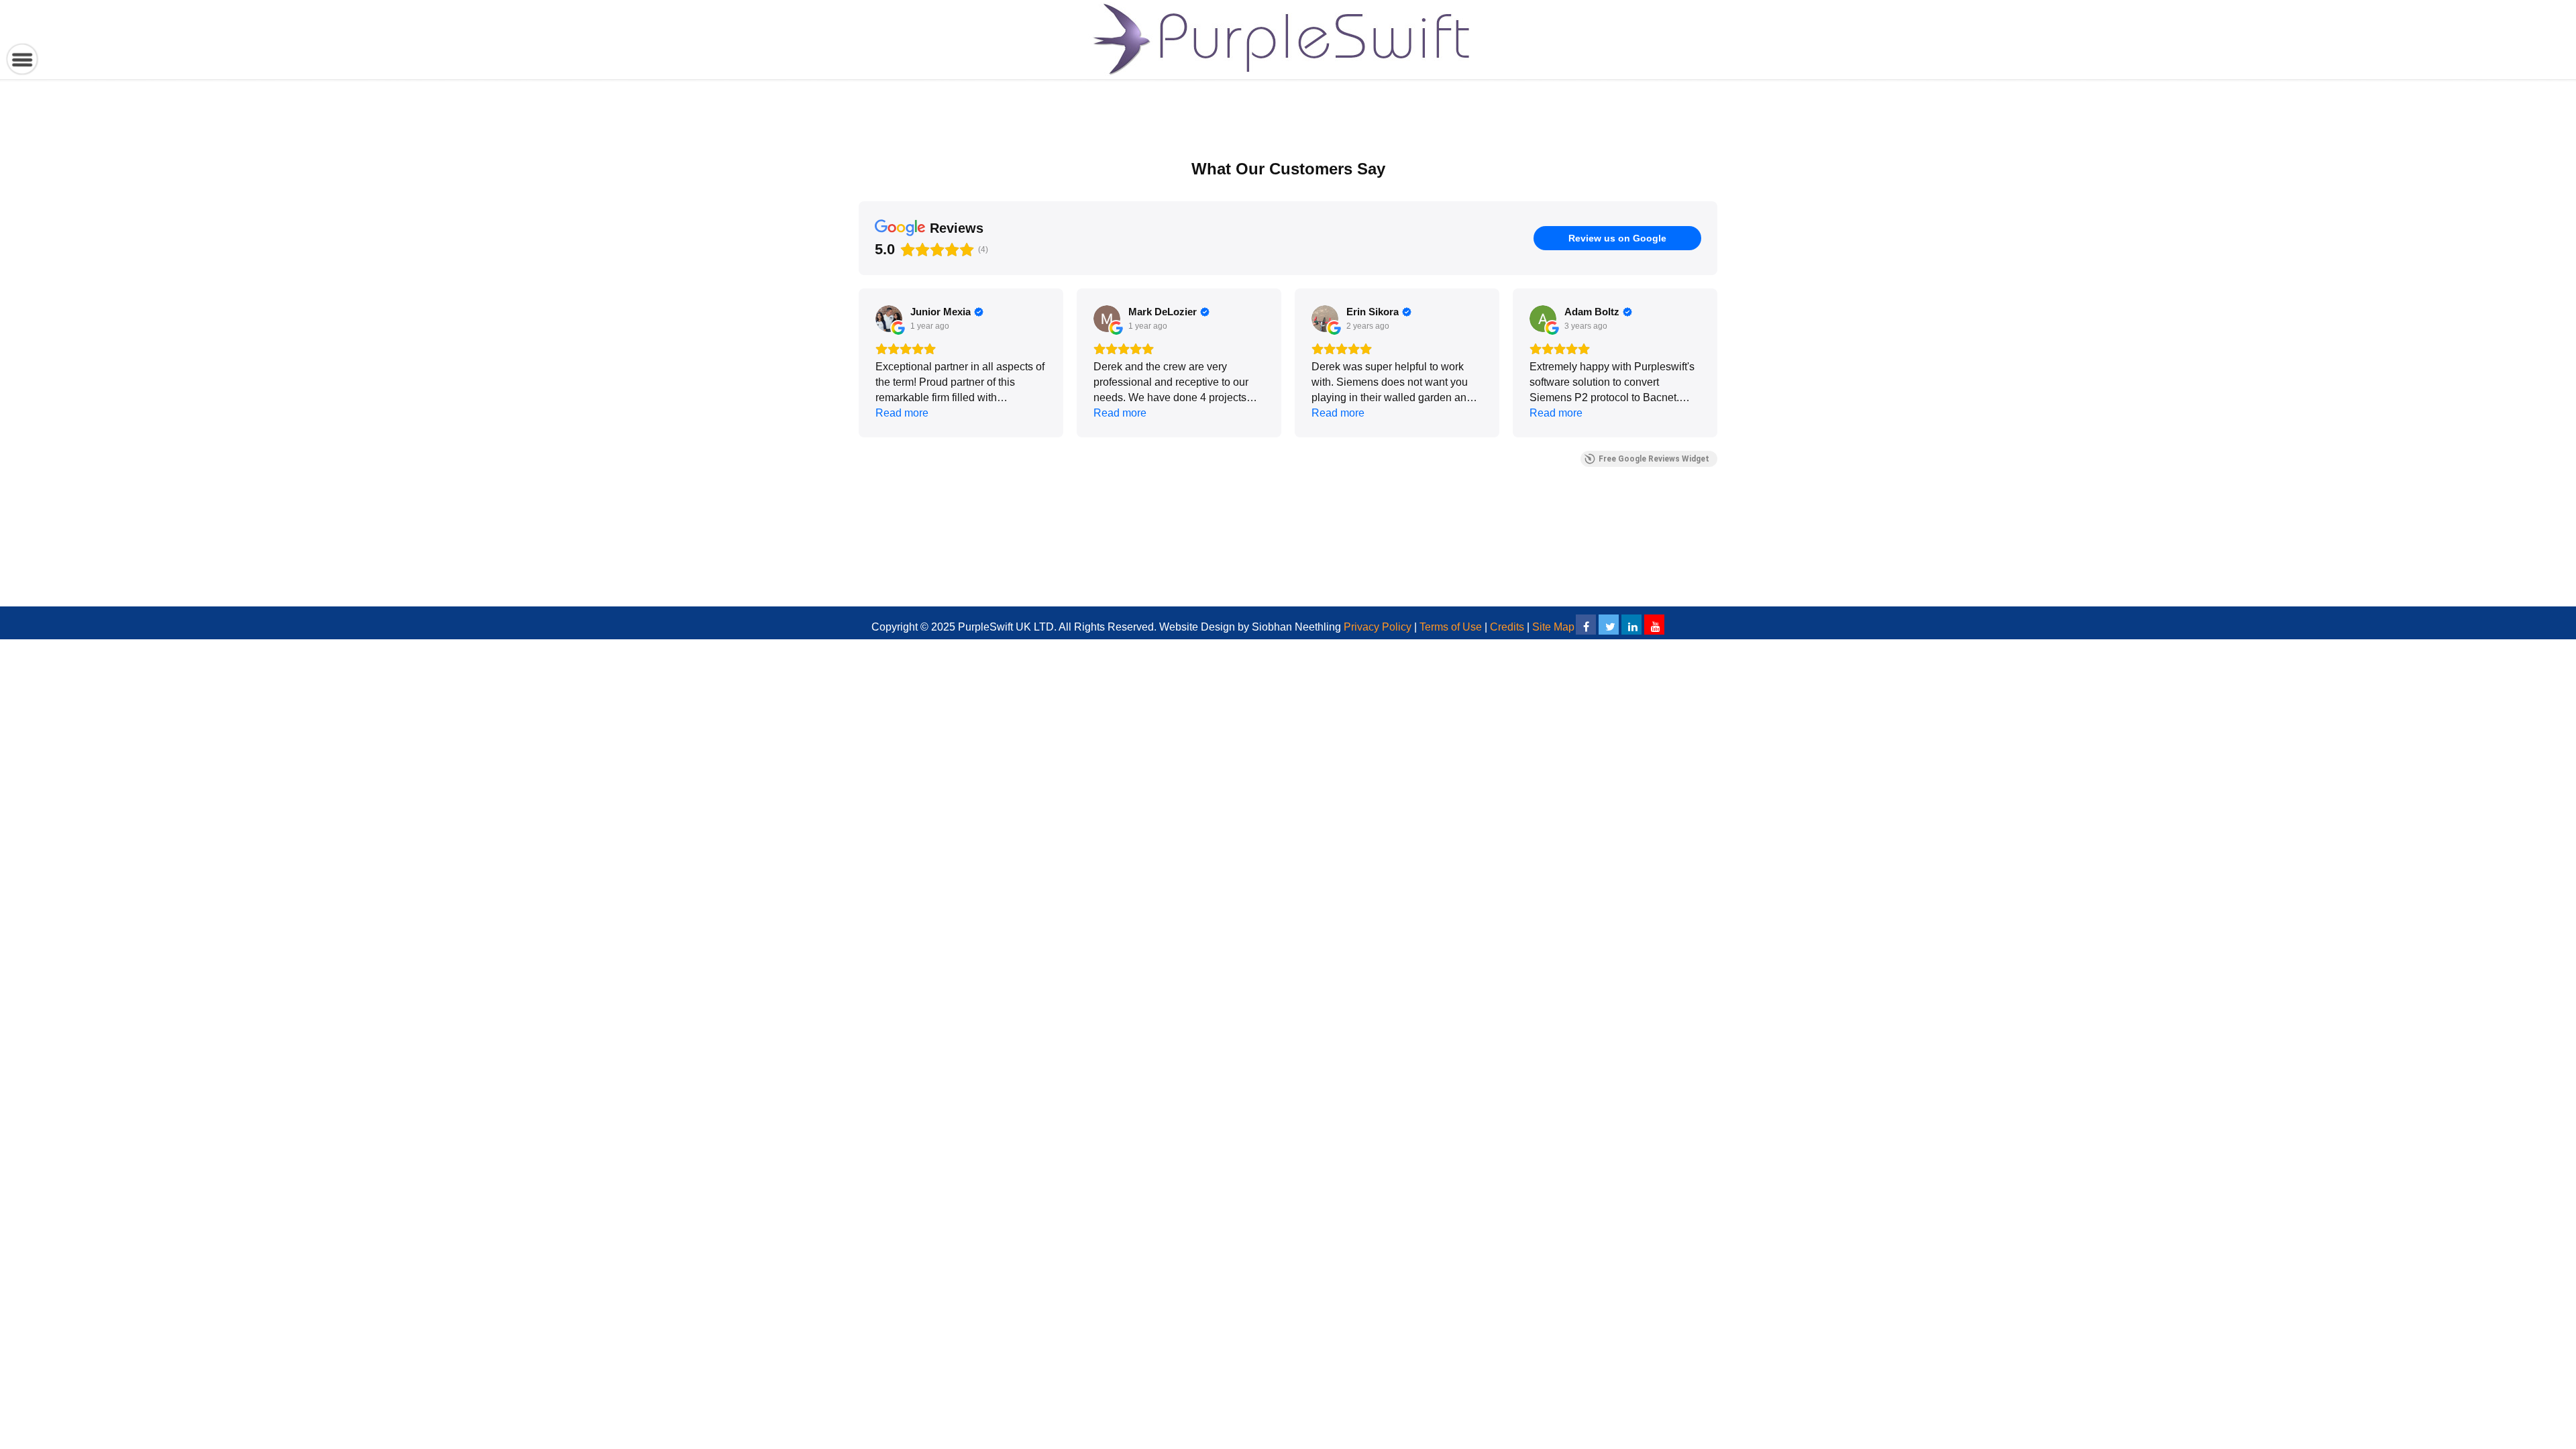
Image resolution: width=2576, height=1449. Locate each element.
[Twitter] (1609, 625)
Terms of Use (1451, 627)
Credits (1507, 627)
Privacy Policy (1378, 627)
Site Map (1553, 627)
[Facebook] (1586, 625)
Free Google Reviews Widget (1654, 459)
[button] (859, 363)
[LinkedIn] (1631, 625)
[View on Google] (889, 319)
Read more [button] (902, 413)
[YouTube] (1654, 625)
